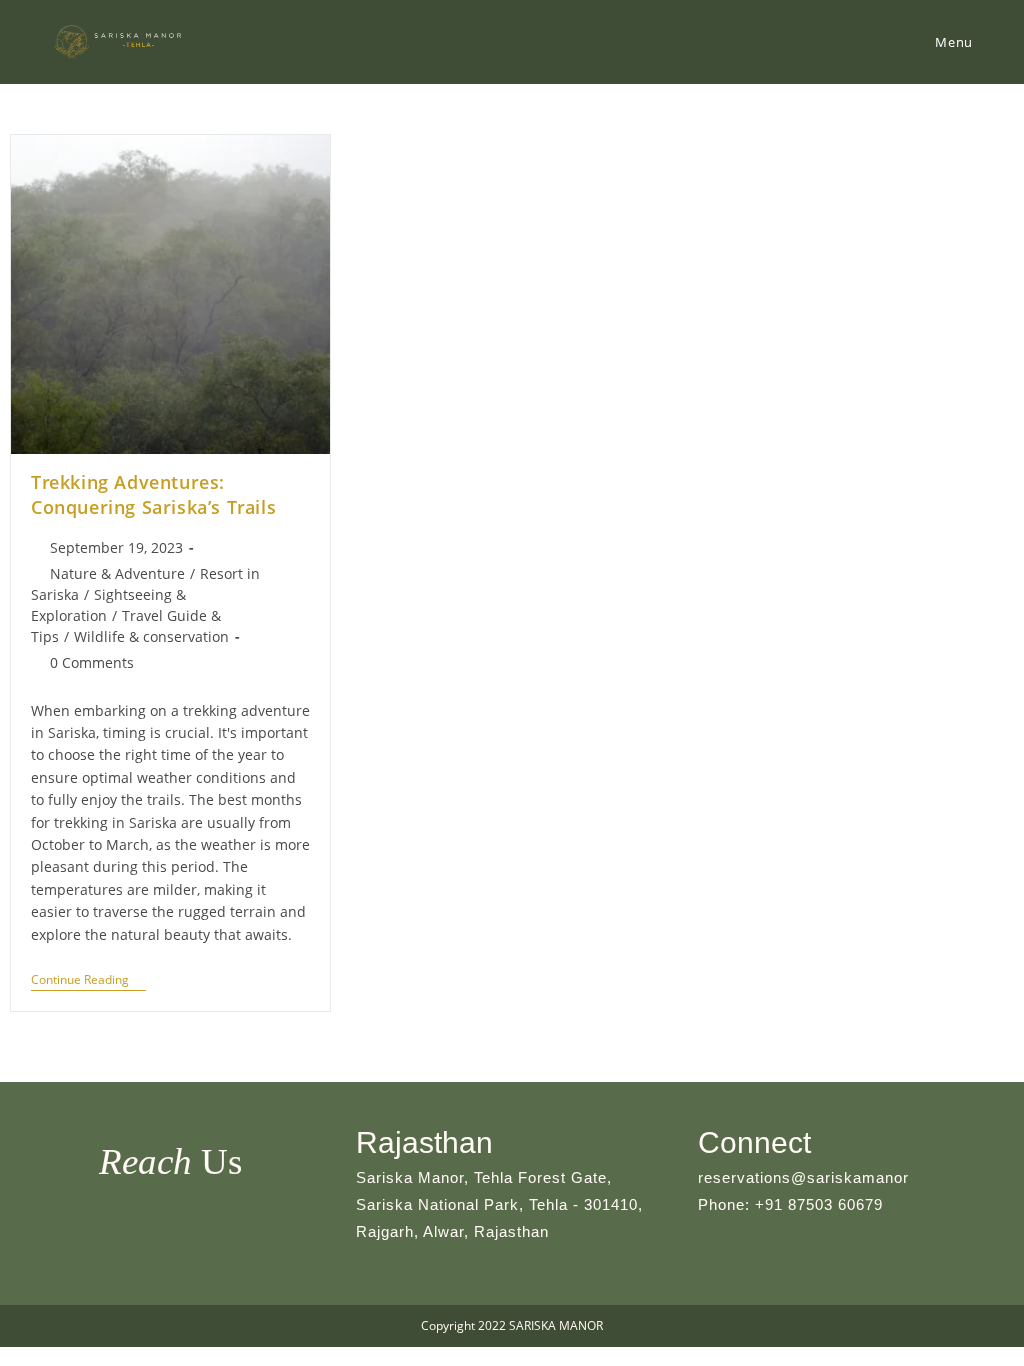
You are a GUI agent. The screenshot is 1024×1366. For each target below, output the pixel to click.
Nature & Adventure (117, 573)
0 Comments (92, 662)
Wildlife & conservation (151, 636)
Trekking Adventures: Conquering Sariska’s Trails (153, 494)
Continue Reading (88, 982)
